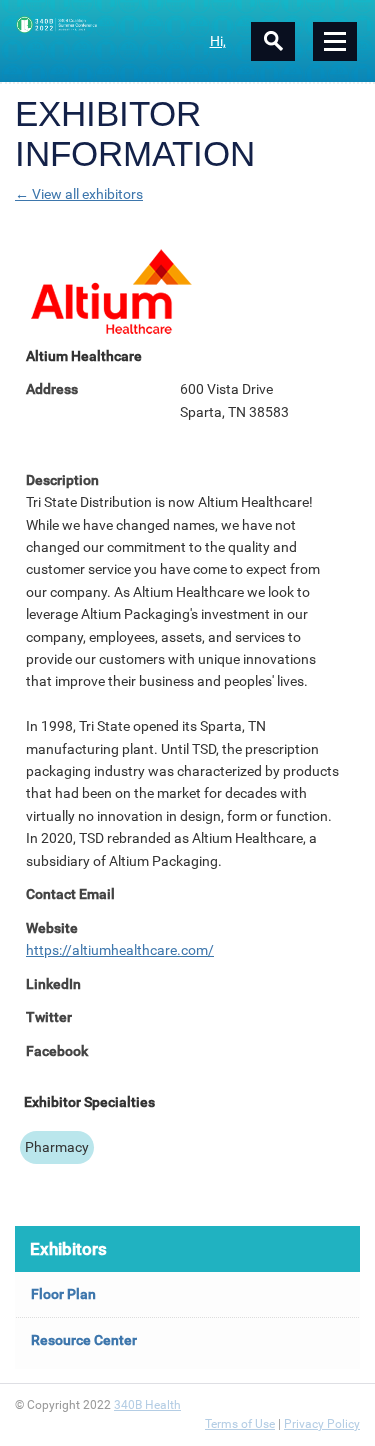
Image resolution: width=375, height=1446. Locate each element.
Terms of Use (240, 1424)
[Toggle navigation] (335, 41)
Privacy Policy (322, 1424)
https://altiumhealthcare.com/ (120, 950)
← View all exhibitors (79, 194)
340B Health (147, 1405)
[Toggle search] (273, 41)
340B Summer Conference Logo (101, 24)
